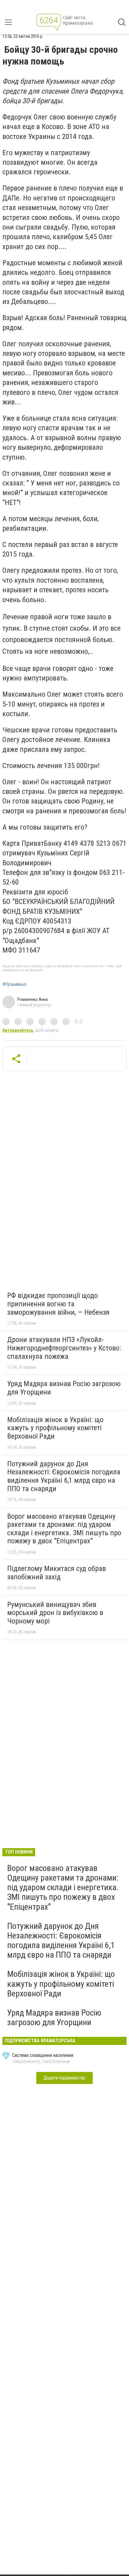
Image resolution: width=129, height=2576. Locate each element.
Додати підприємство (64, 2078)
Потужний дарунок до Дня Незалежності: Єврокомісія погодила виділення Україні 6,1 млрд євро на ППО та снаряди (64, 1476)
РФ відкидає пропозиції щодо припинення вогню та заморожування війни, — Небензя (58, 1304)
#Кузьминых (14, 984)
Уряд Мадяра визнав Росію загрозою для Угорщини (64, 1388)
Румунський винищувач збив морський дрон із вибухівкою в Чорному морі (55, 1613)
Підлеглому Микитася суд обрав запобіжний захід (57, 1573)
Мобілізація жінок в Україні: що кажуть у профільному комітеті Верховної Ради (55, 1428)
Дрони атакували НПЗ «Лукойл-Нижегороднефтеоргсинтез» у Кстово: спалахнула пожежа (64, 1348)
